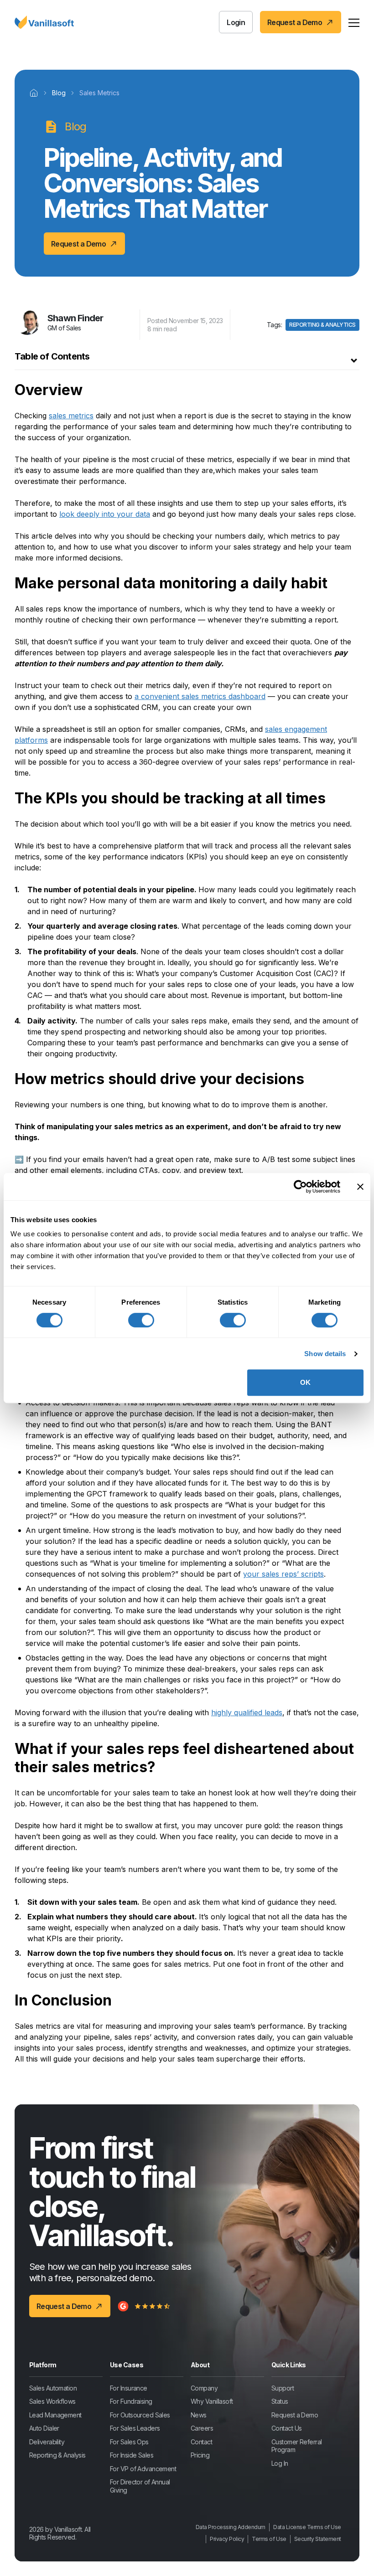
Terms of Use (269, 2539)
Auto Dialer (44, 2428)
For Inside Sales (132, 2455)
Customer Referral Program (296, 2446)
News (199, 2415)
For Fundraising (131, 2401)
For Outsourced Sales (140, 2415)
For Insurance (129, 2388)
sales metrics (71, 416)
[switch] (141, 1320)
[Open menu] (354, 22)
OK (305, 1382)
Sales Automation (53, 2388)
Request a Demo (295, 2415)
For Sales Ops (129, 2442)
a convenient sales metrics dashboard (200, 696)
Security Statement (318, 2539)
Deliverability (47, 2442)
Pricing (200, 2455)
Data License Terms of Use (307, 2527)
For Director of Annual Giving (140, 2486)
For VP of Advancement (143, 2469)
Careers (202, 2428)
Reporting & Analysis (57, 2455)
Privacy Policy (227, 2539)
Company (204, 2388)
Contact (201, 2442)
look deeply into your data (105, 514)
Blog (59, 93)
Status (280, 2401)
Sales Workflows (52, 2401)
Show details (325, 1354)
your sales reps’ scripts (283, 1574)
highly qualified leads (247, 1712)
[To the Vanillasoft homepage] (44, 22)
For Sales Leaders (135, 2428)
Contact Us (286, 2428)
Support (283, 2388)
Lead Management (55, 2415)
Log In (280, 2463)
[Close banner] (360, 1187)
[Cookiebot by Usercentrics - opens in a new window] (300, 1187)
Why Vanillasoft (212, 2401)
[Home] (34, 93)
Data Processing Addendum (231, 2527)
